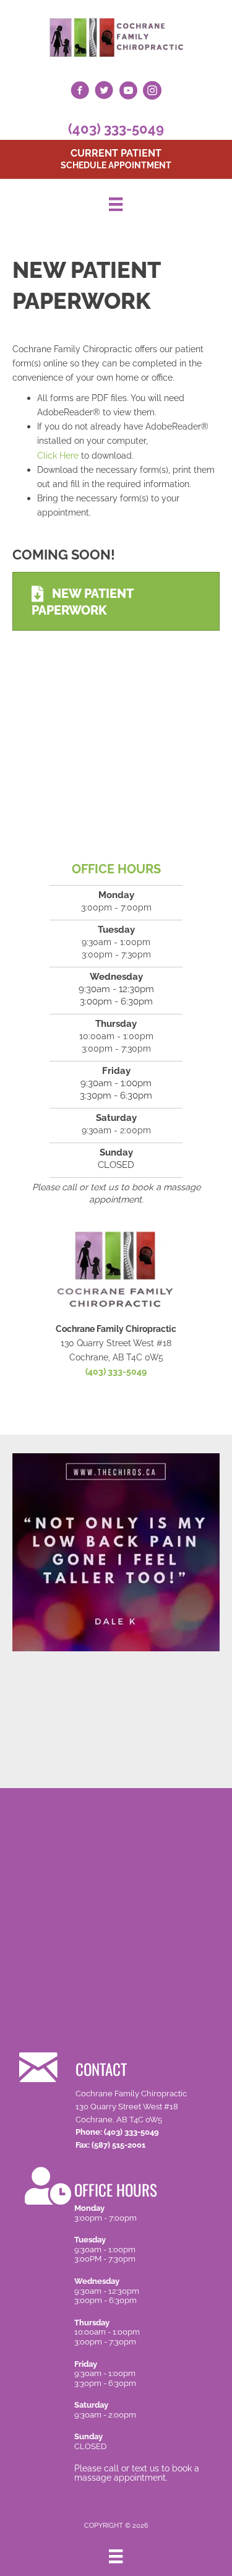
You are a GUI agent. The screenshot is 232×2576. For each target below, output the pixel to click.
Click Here (58, 455)
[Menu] (116, 204)
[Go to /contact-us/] (123, 2099)
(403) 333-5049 (116, 129)
